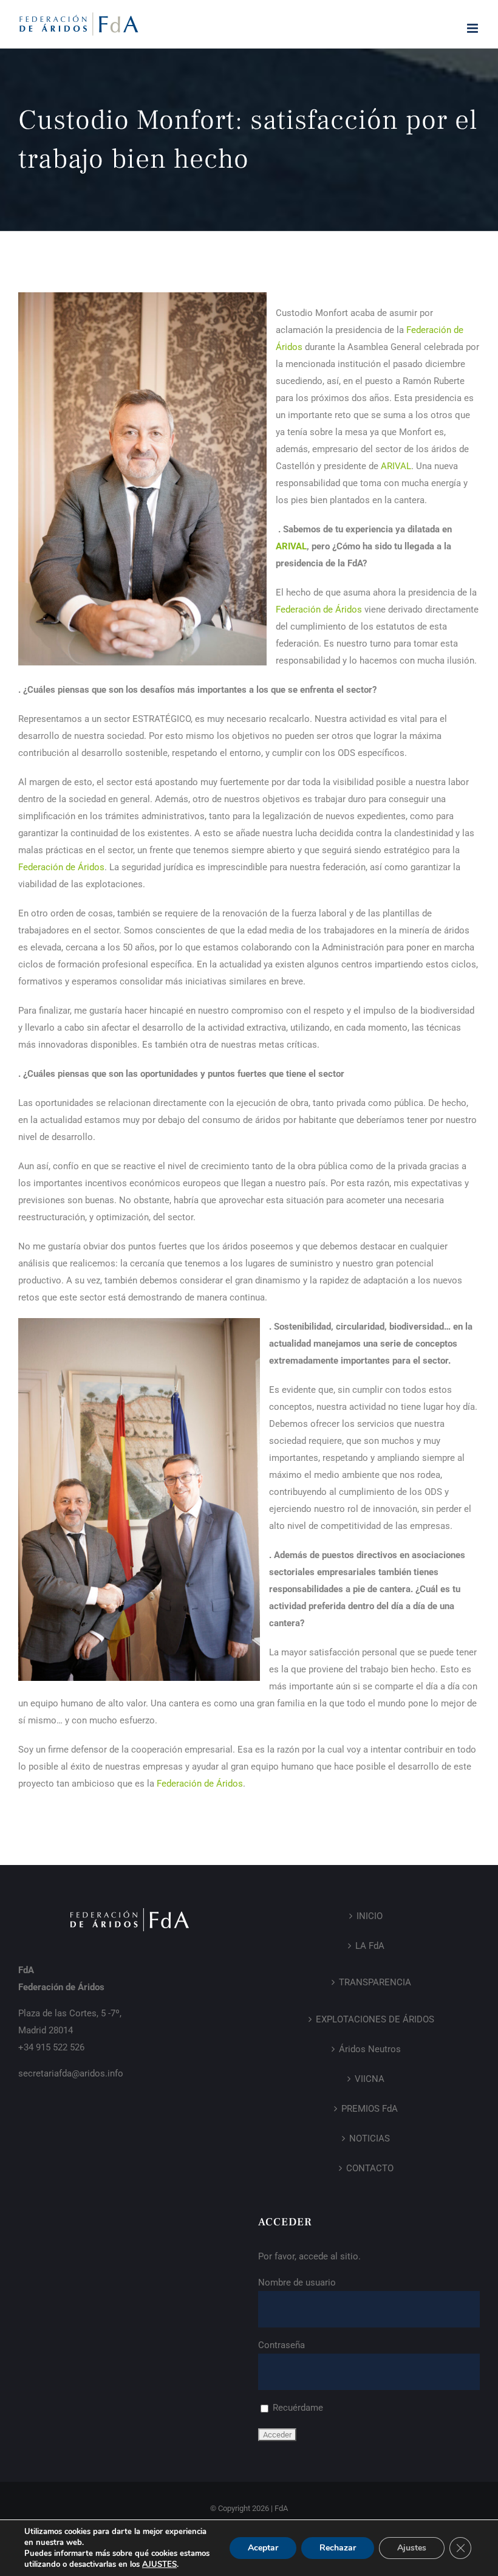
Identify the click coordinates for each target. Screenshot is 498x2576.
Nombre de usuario (297, 2282)
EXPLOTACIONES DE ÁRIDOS (375, 2019)
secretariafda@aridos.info (71, 2073)
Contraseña (281, 2345)
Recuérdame (297, 2408)
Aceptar (263, 2548)
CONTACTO (370, 2168)
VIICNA (370, 2079)
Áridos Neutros (370, 2049)
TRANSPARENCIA (375, 1982)
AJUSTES (159, 2564)
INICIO (370, 1916)
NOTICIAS (370, 2138)
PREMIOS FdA (370, 2109)
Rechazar (338, 2548)
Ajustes (412, 2548)
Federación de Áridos (319, 610)
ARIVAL (396, 466)
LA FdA (370, 1946)
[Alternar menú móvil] (473, 28)
